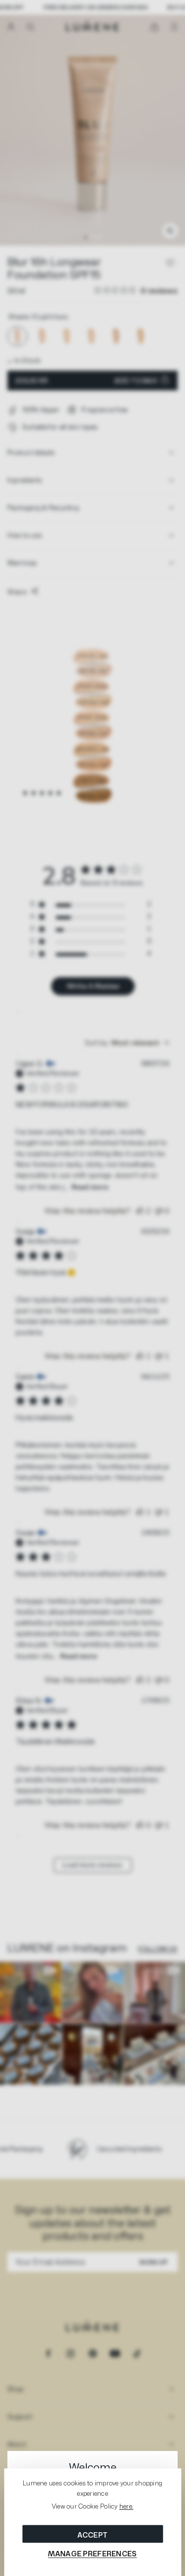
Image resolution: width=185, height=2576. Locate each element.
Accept (93, 2535)
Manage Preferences (92, 2554)
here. (126, 2507)
